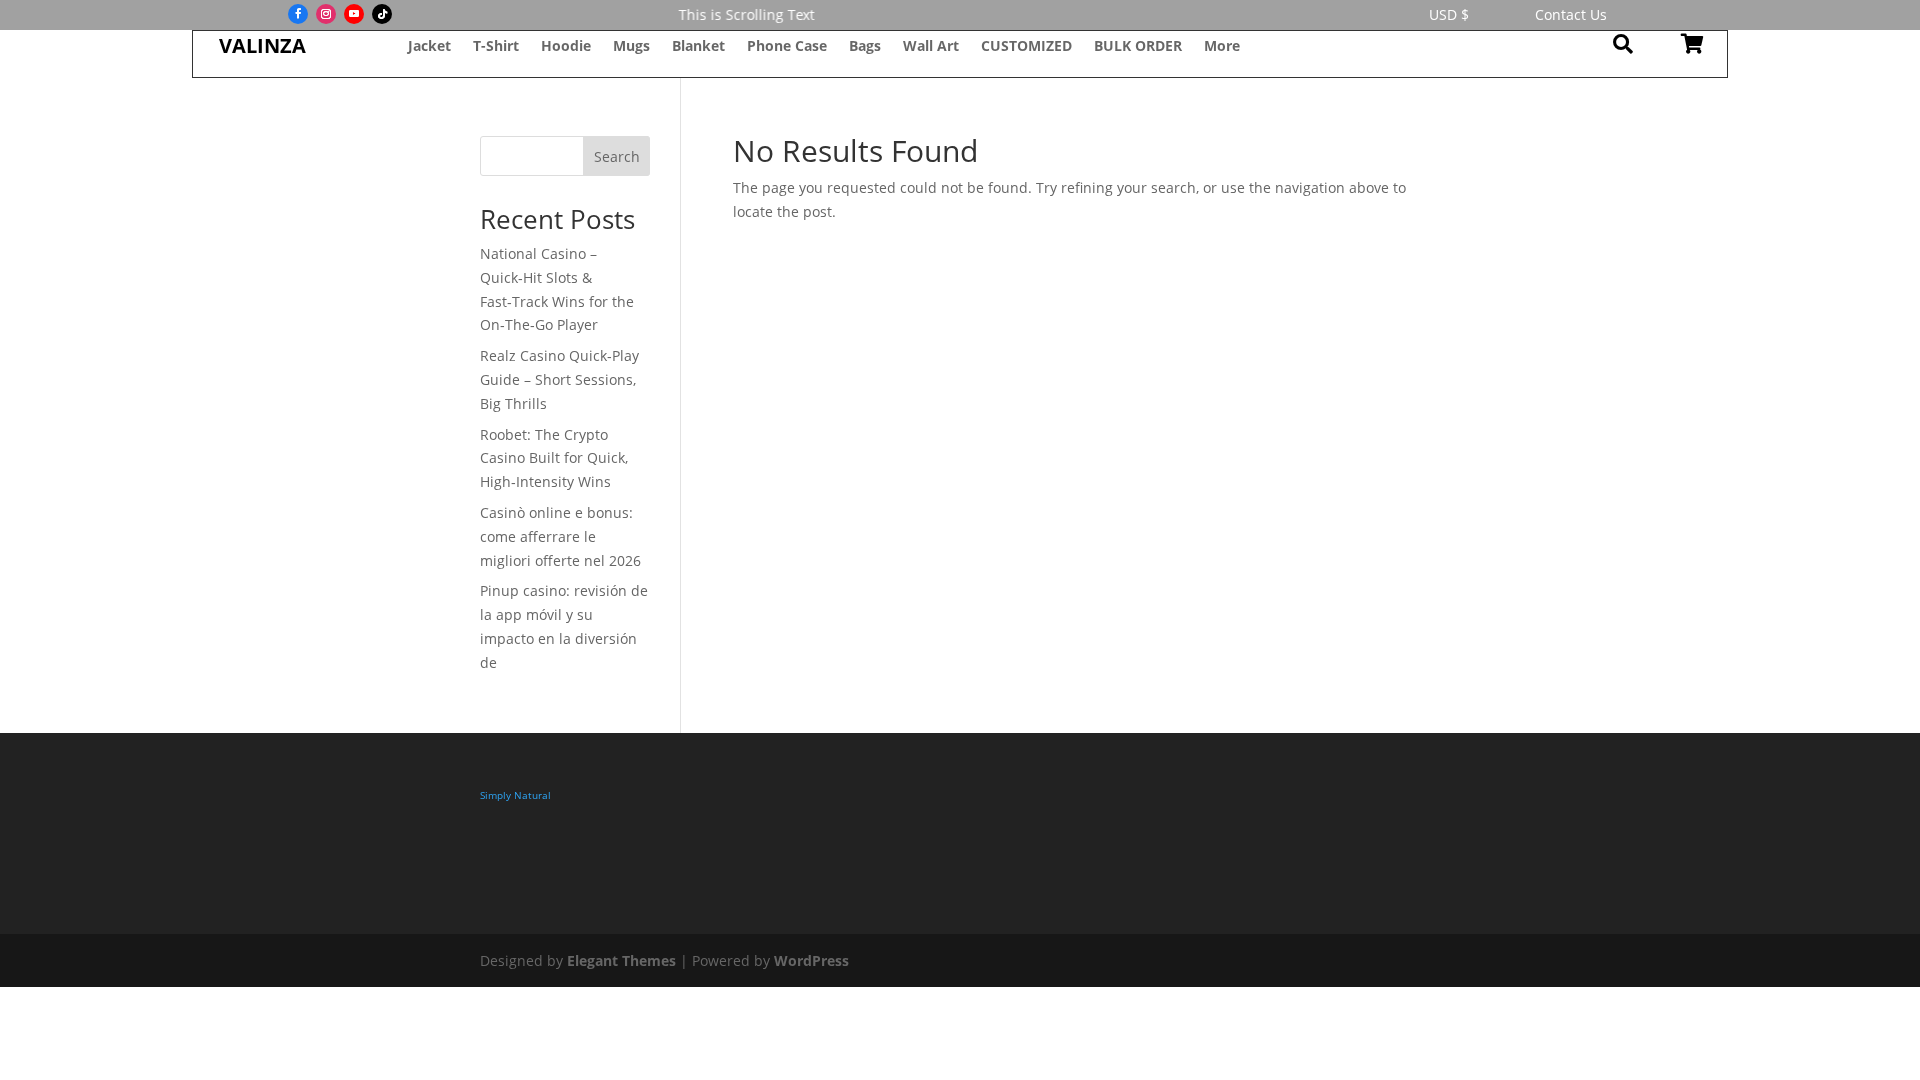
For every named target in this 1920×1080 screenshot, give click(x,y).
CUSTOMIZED (1026, 47)
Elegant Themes (621, 960)
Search (617, 156)
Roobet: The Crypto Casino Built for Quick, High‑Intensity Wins (554, 458)
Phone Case (787, 47)
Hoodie (566, 47)
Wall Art (931, 47)
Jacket (429, 47)
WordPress (811, 960)
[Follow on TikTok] (382, 14)
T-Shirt (496, 47)
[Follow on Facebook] (298, 14)
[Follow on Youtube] (354, 14)
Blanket (698, 47)
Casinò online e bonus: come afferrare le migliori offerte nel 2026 (560, 536)
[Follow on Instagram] (326, 14)
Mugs (631, 47)
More (1222, 47)
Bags (865, 47)
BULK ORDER (1138, 47)
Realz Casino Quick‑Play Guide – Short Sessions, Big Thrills (559, 379)
